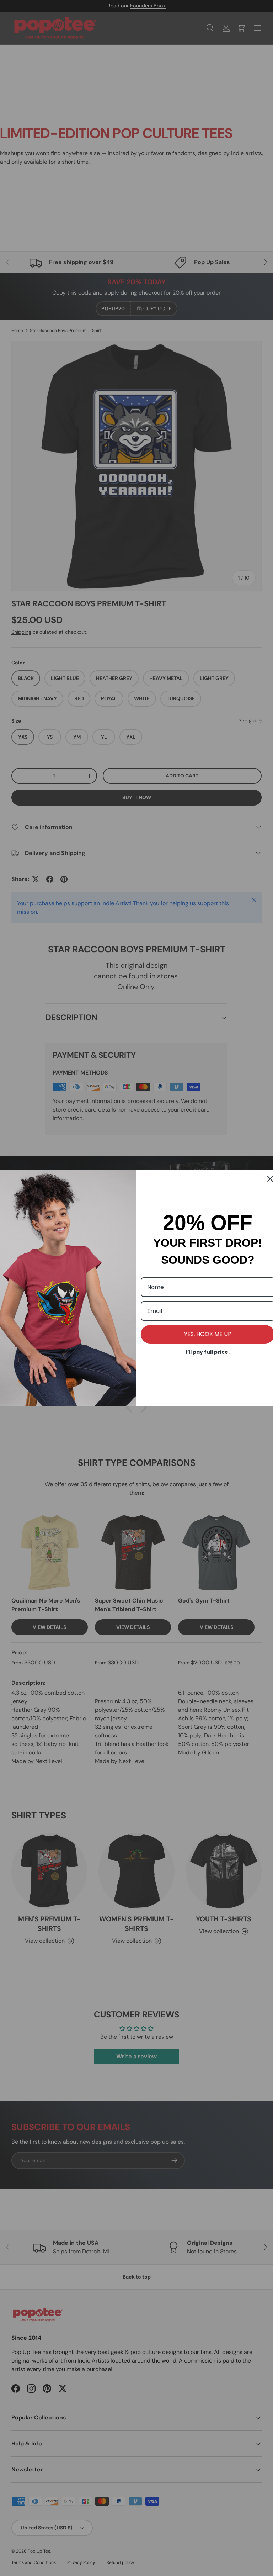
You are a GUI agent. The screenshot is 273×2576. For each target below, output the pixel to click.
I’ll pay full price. (208, 1352)
